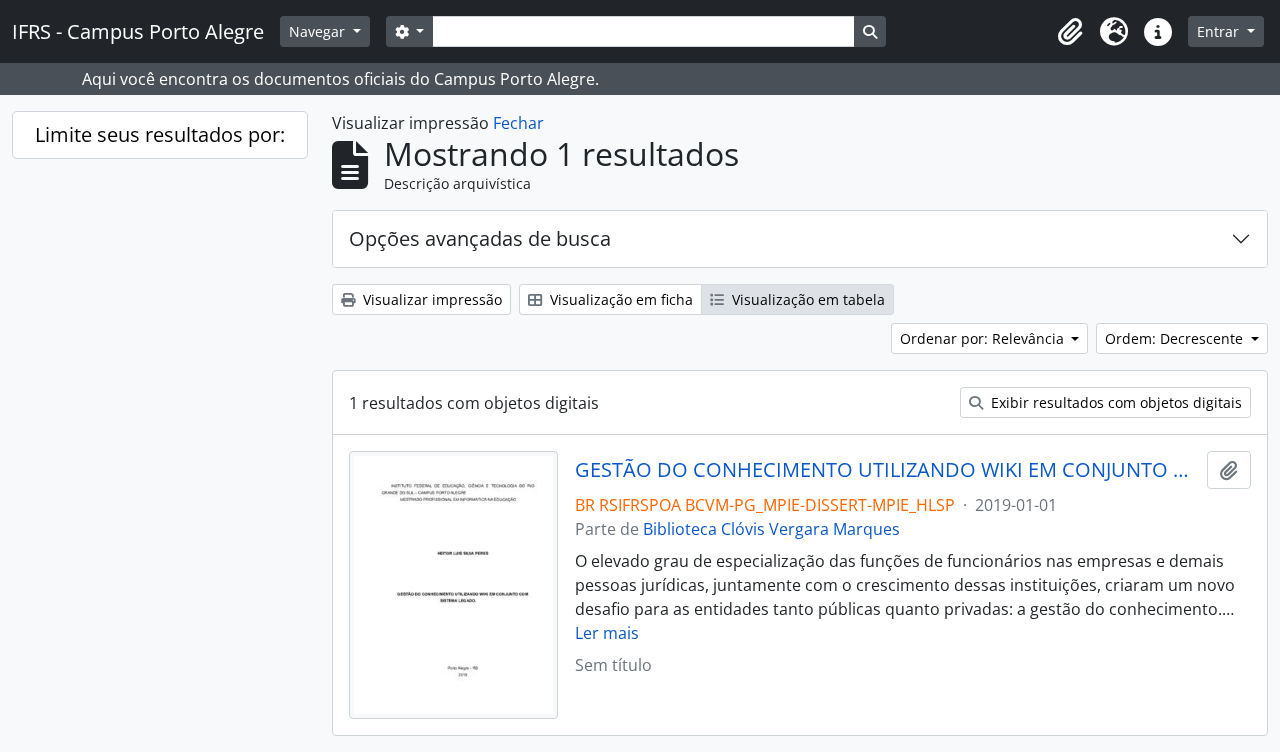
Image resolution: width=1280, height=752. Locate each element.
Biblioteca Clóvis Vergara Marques (771, 529)
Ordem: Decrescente (1176, 338)
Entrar (1220, 31)
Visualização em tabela (806, 299)
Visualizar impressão (430, 299)
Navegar (319, 31)
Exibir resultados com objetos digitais (1114, 402)
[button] (1070, 32)
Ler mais (607, 633)
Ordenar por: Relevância (984, 338)
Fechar (518, 123)
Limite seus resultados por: (160, 134)
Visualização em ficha (619, 299)
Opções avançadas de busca (480, 238)
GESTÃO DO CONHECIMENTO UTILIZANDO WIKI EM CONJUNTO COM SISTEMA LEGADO (887, 470)
